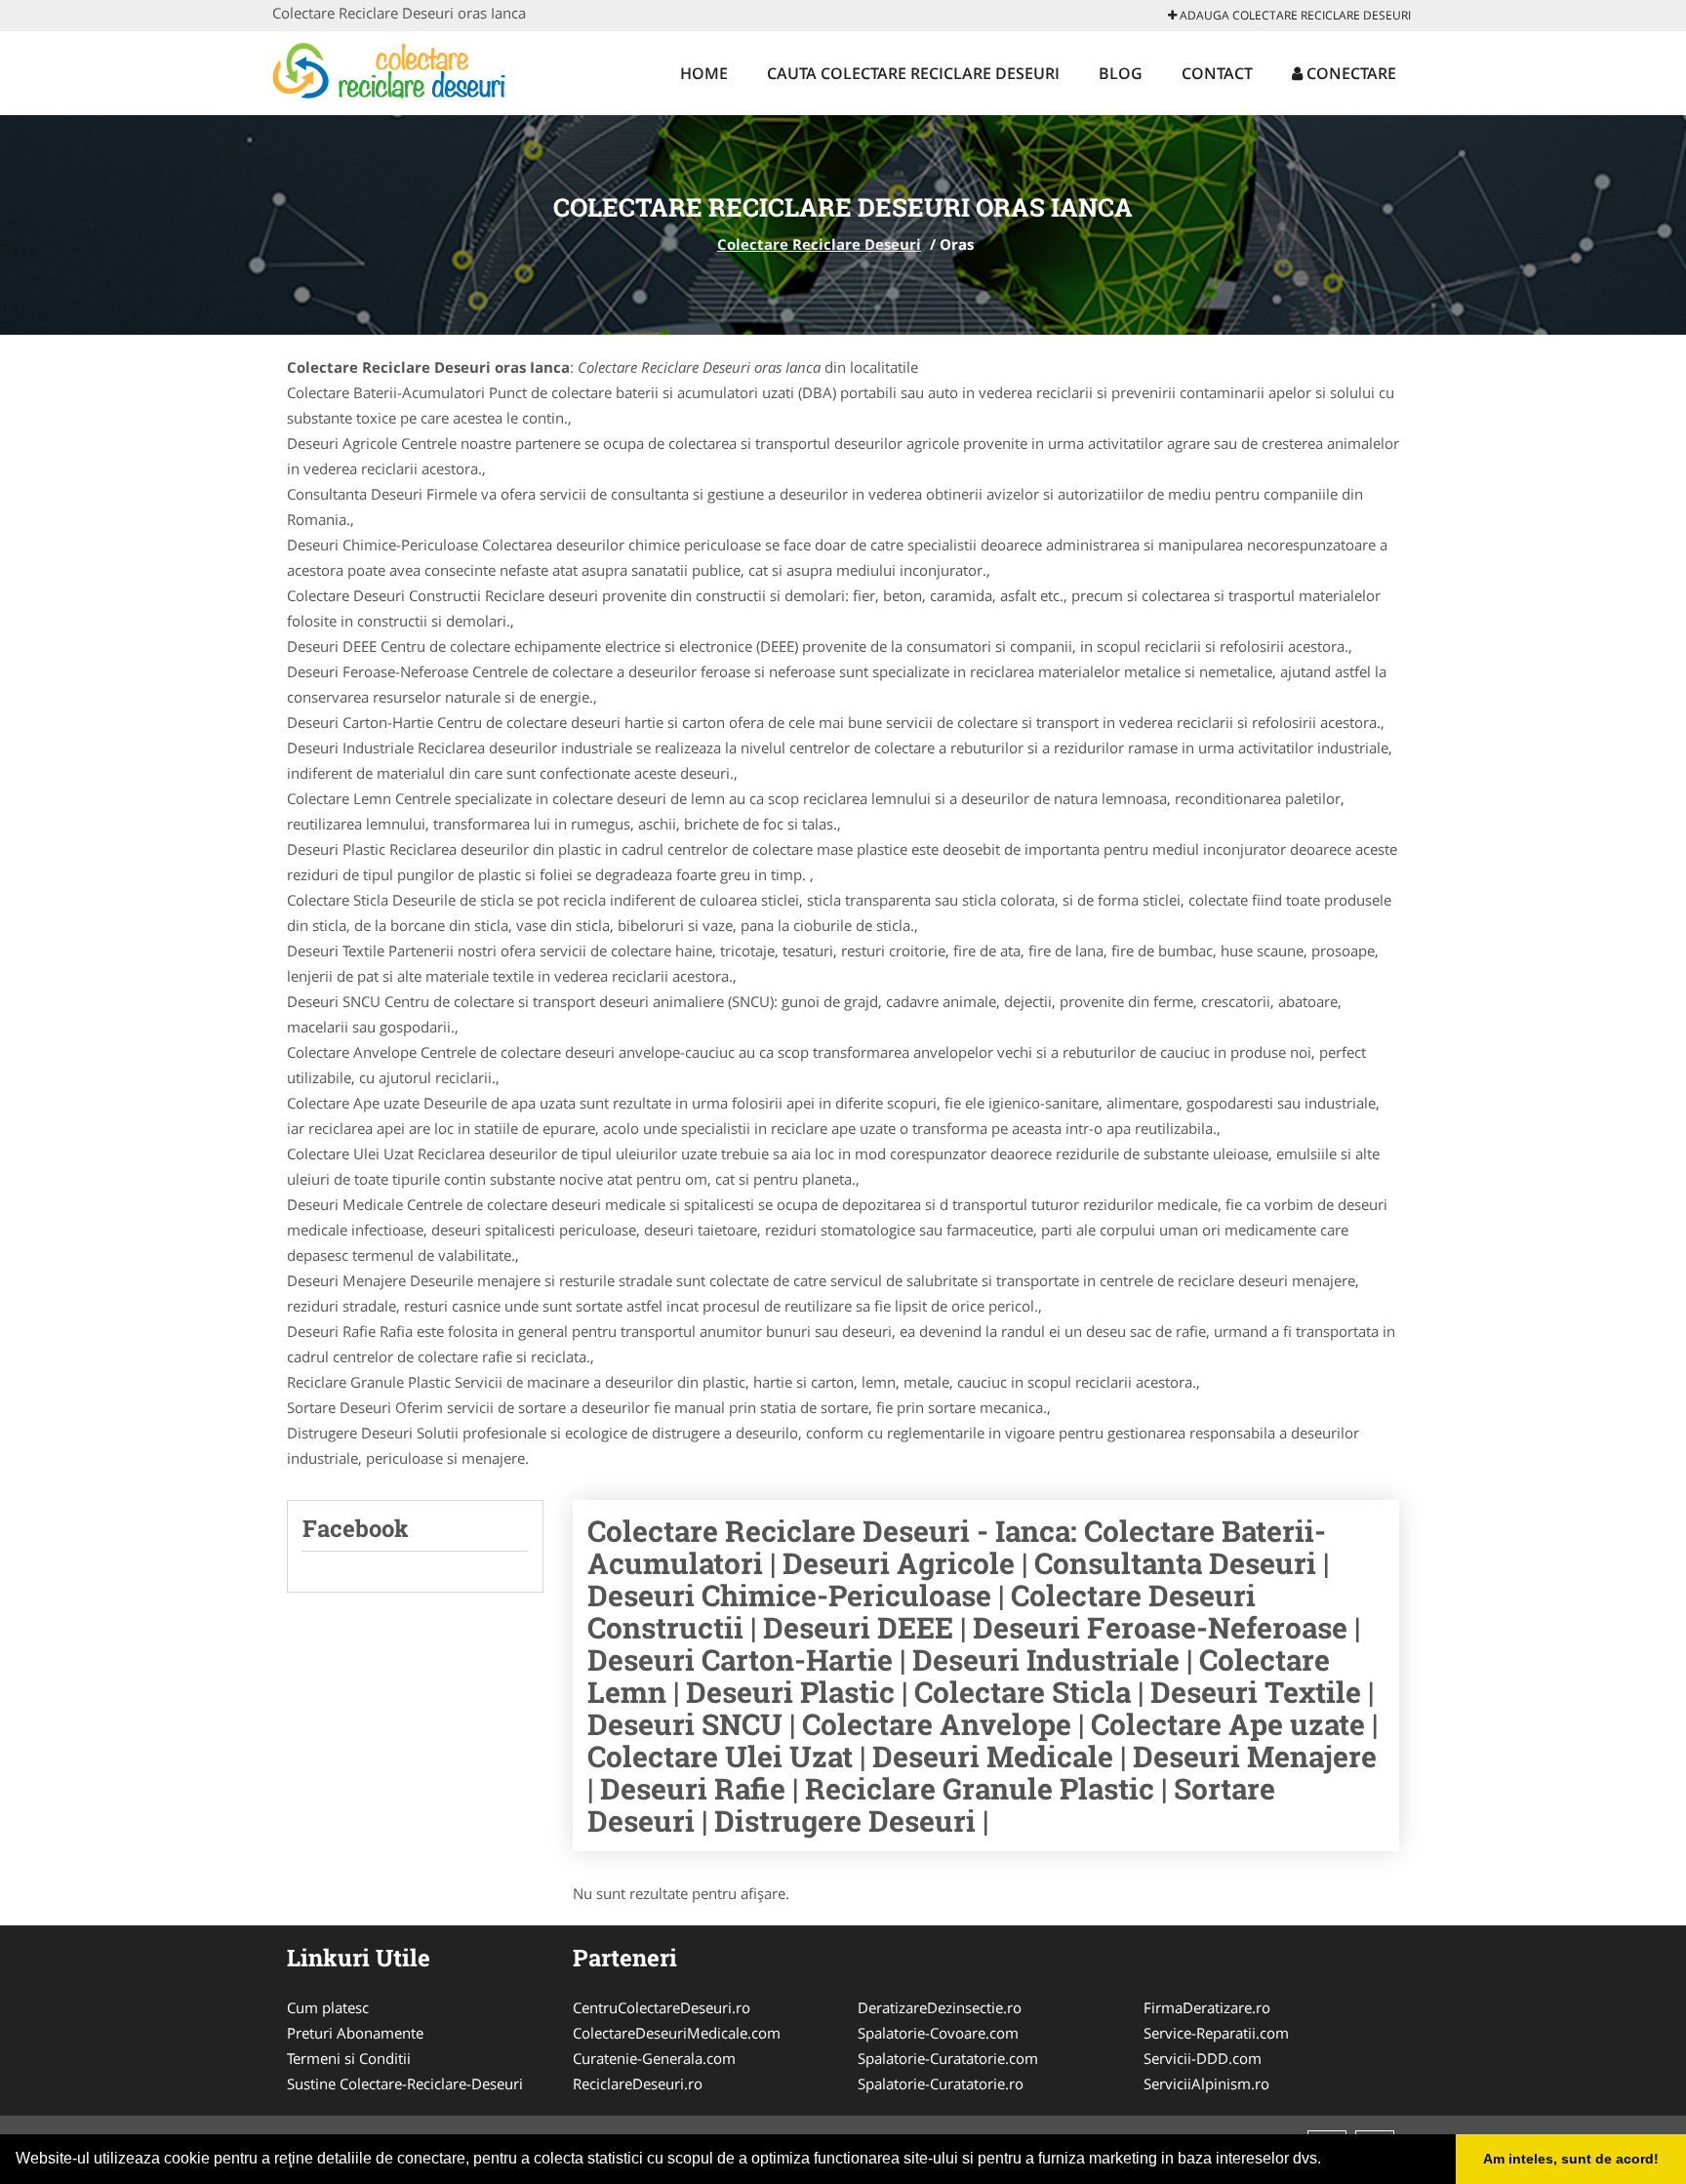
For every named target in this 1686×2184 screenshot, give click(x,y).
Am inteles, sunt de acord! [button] (1571, 2159)
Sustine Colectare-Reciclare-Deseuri (405, 2083)
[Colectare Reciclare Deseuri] (401, 70)
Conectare (1349, 73)
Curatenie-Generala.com (654, 2058)
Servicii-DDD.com (1203, 2058)
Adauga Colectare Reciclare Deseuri (1294, 15)
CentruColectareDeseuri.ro (662, 2007)
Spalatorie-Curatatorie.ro (941, 2083)
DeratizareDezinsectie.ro (940, 2007)
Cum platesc (328, 2007)
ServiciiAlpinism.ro (1206, 2083)
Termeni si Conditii (349, 2058)
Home (704, 73)
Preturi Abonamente (355, 2033)
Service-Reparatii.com (1216, 2033)
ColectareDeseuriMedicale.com (677, 2033)
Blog (1121, 73)
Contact (1217, 73)
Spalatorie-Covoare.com (938, 2033)
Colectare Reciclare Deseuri (819, 244)
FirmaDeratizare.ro (1207, 2007)
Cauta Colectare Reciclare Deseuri (913, 73)
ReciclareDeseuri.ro (638, 2083)
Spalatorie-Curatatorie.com (948, 2058)
